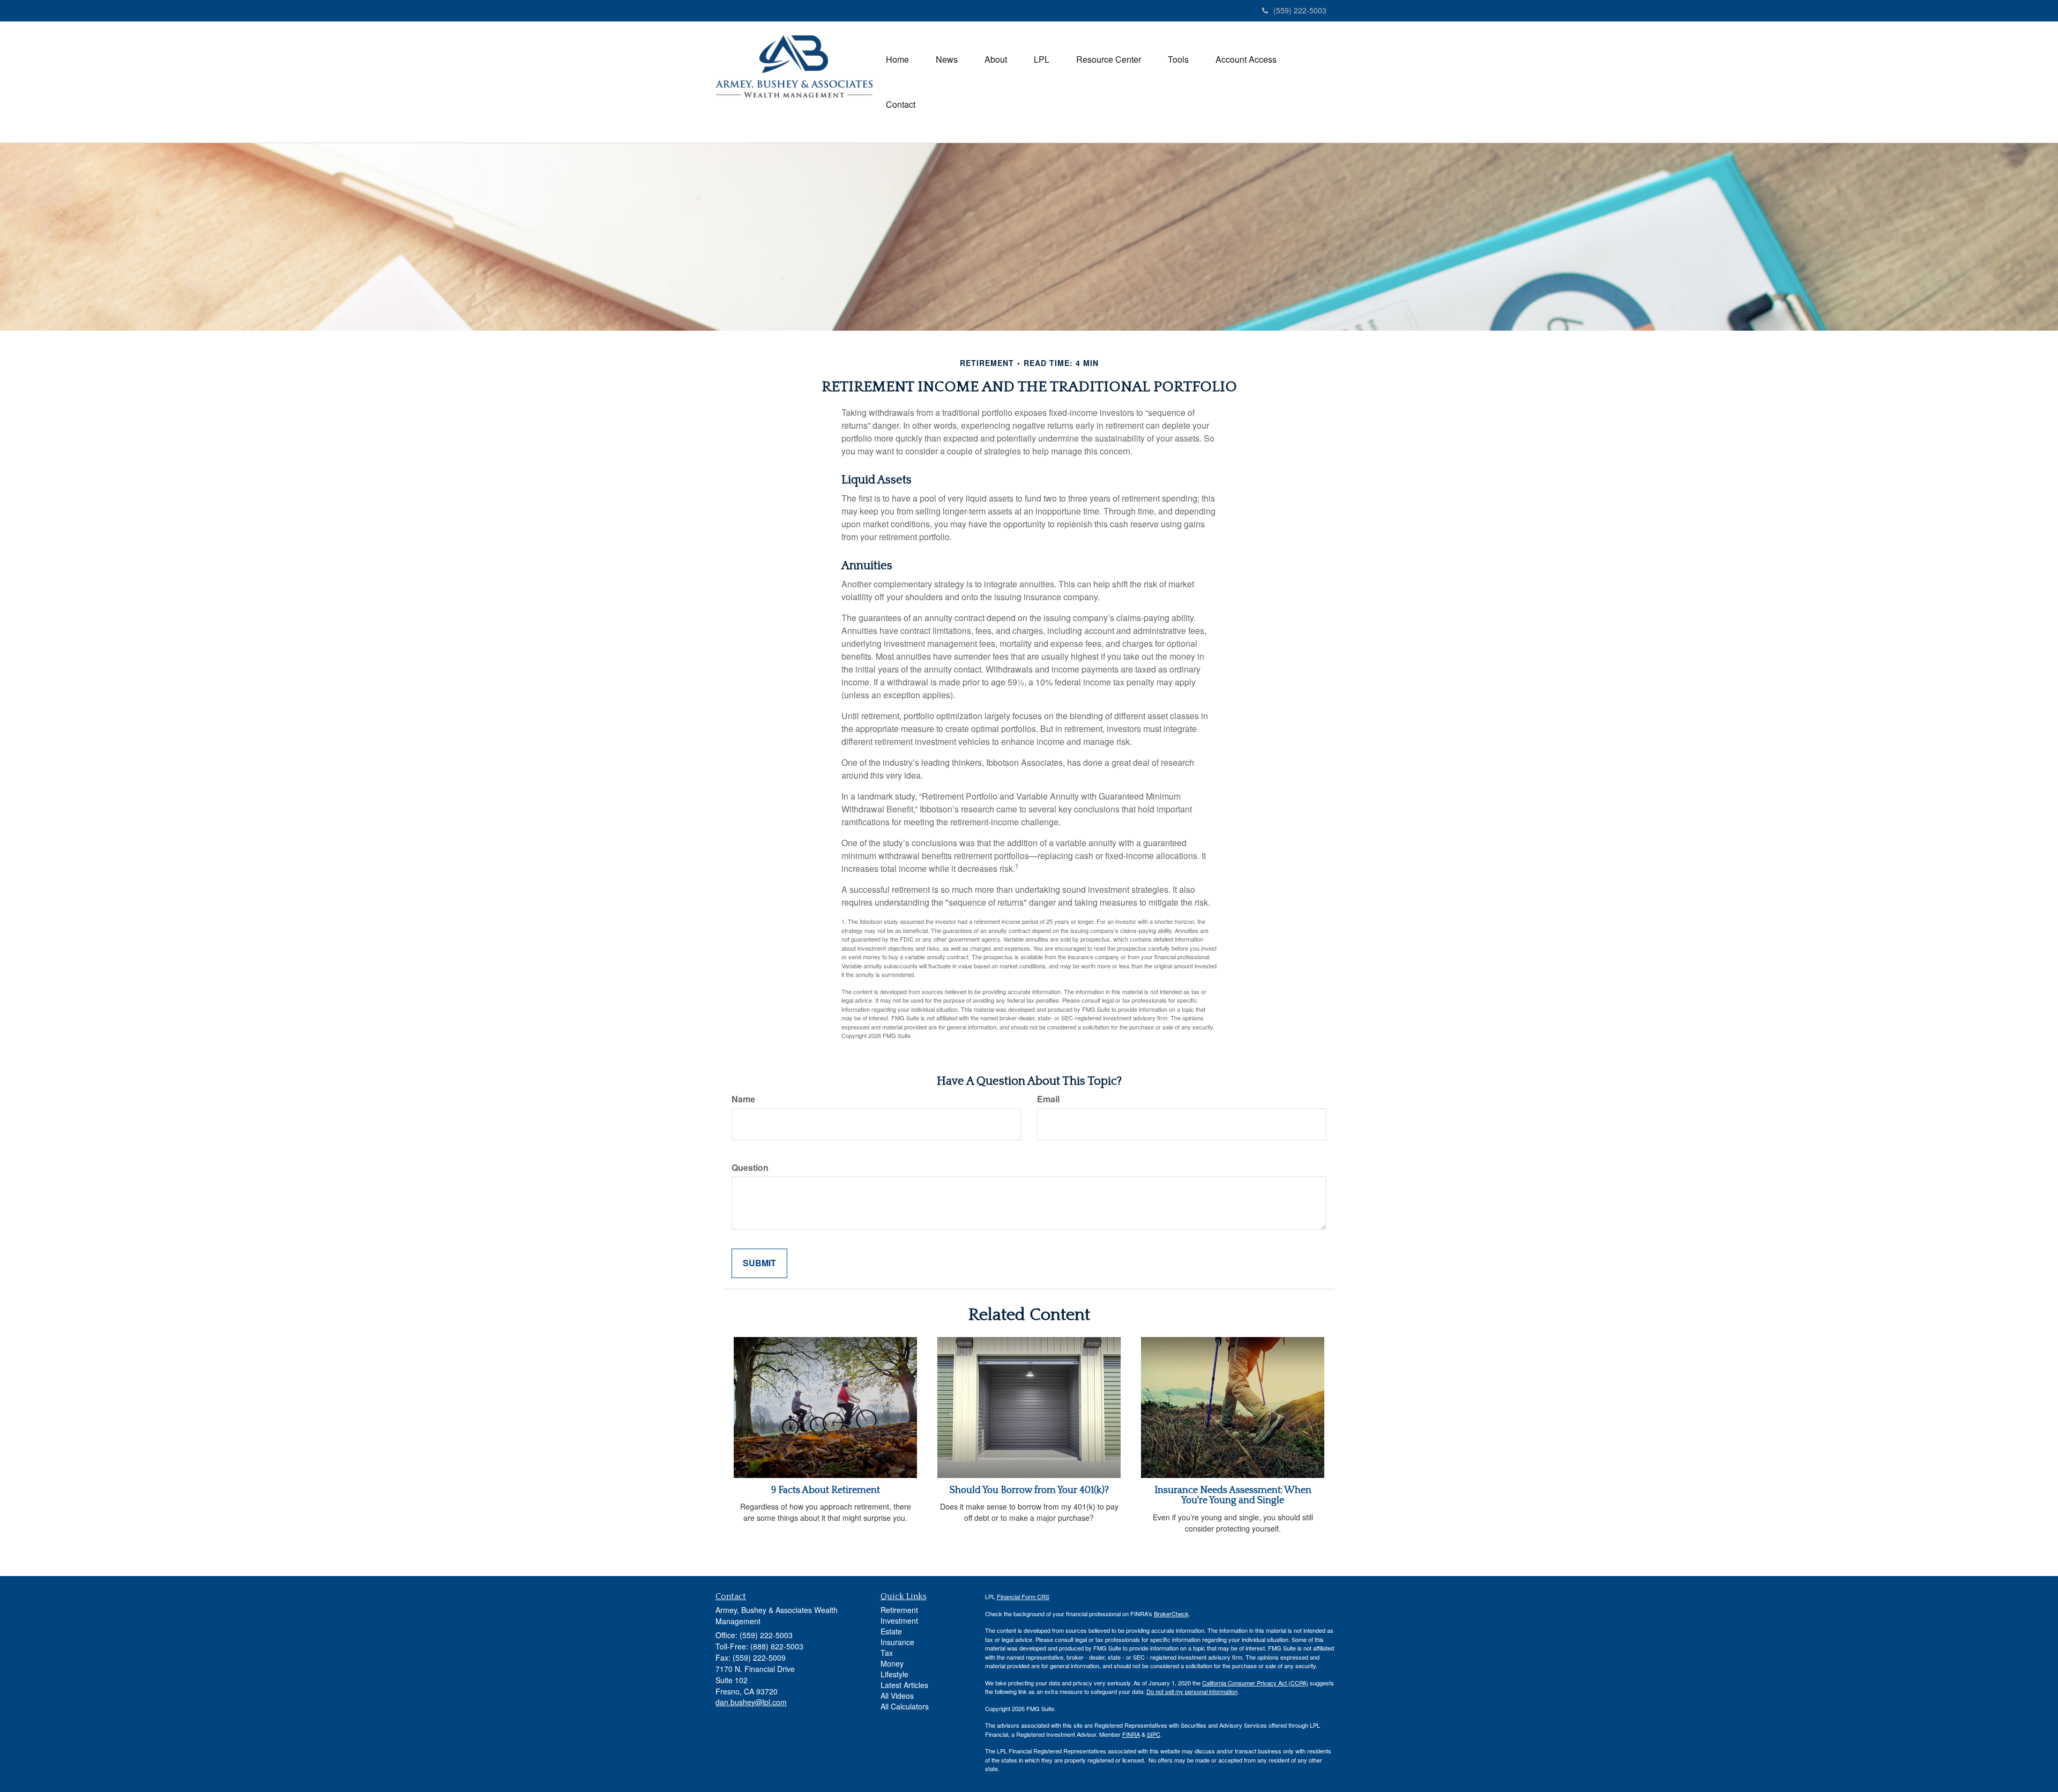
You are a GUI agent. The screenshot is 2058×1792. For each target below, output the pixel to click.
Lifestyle (894, 1674)
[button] (947, 59)
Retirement (899, 1610)
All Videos (897, 1696)
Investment (899, 1621)
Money (892, 1663)
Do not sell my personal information (1192, 1691)
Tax (887, 1653)
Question (750, 1168)
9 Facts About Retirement (826, 1490)
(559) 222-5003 (1300, 10)
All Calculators (905, 1706)
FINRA (1131, 1734)
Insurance (897, 1642)
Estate (891, 1631)
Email (1048, 1099)
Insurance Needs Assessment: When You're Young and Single (1233, 1496)
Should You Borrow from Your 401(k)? (1029, 1490)
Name (743, 1099)
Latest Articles (904, 1685)
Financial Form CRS (1023, 1596)
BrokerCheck (1171, 1614)
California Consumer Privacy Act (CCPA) (1255, 1683)
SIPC (1154, 1734)
